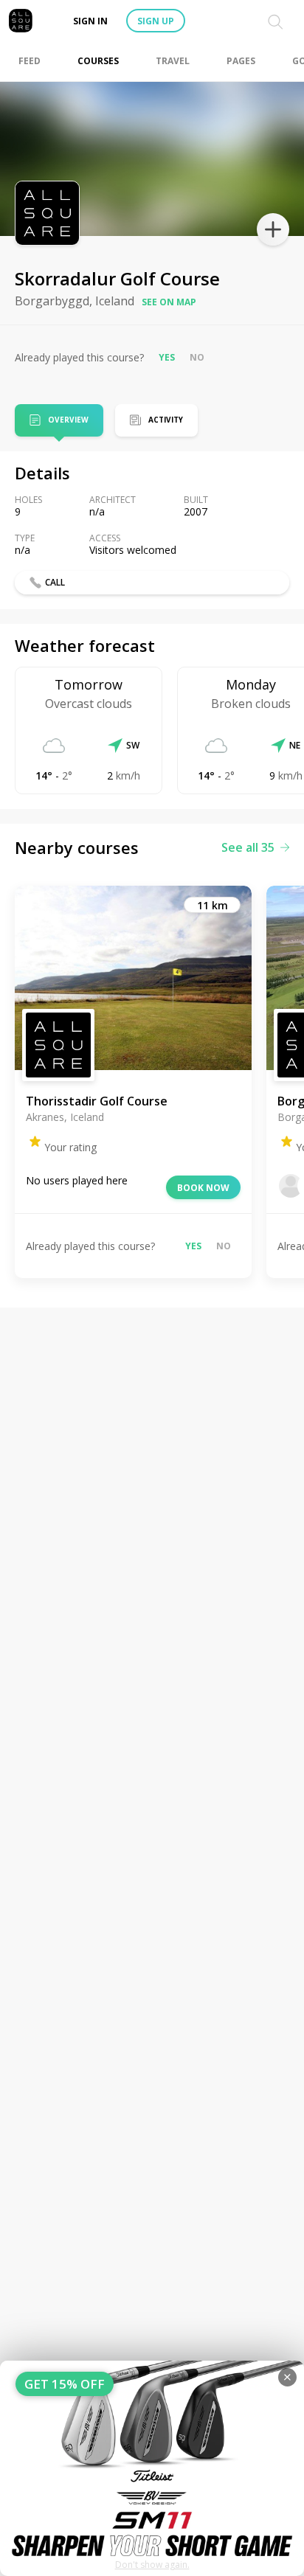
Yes (167, 357)
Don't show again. (152, 2565)
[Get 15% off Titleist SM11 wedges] (152, 2468)
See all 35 (248, 847)
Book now (203, 1188)
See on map (169, 302)
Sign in (90, 21)
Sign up (156, 21)
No (197, 357)
